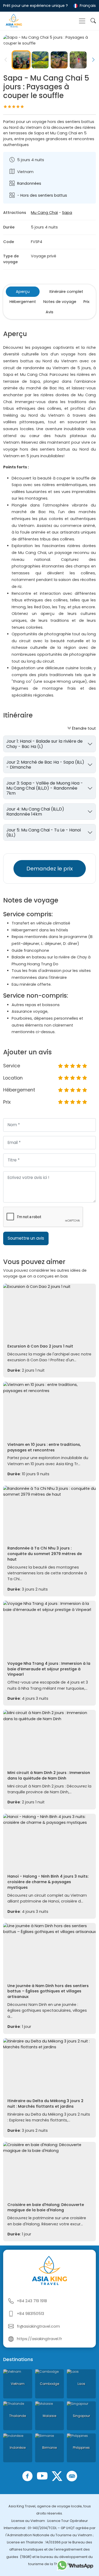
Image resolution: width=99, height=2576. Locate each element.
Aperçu (23, 292)
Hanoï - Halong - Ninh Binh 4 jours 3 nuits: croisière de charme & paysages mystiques (48, 1882)
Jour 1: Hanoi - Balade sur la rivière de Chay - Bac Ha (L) (44, 744)
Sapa (67, 213)
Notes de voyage (60, 302)
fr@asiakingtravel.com (38, 2326)
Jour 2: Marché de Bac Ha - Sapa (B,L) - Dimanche (45, 765)
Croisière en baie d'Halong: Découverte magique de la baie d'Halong (46, 2207)
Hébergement (23, 302)
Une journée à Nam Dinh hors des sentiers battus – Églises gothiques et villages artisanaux (48, 1991)
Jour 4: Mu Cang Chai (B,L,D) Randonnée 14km (35, 812)
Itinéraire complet (66, 292)
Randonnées (29, 183)
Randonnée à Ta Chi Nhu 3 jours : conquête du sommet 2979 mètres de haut (45, 1554)
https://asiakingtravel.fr (39, 2339)
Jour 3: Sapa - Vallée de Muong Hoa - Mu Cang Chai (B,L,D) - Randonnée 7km (45, 788)
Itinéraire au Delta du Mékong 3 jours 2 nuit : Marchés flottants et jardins (45, 2104)
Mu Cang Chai (44, 213)
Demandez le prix (50, 869)
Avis (49, 312)
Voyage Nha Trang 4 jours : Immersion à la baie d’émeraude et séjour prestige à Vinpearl (49, 1669)
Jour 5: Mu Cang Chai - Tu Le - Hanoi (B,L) (44, 833)
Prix (86, 302)
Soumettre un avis (26, 1238)
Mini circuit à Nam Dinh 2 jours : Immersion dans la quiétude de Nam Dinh (49, 1775)
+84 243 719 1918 (32, 2301)
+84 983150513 (30, 2314)
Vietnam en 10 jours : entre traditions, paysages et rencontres (44, 1447)
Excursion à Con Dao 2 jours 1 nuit (40, 1346)
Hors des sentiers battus (44, 195)
